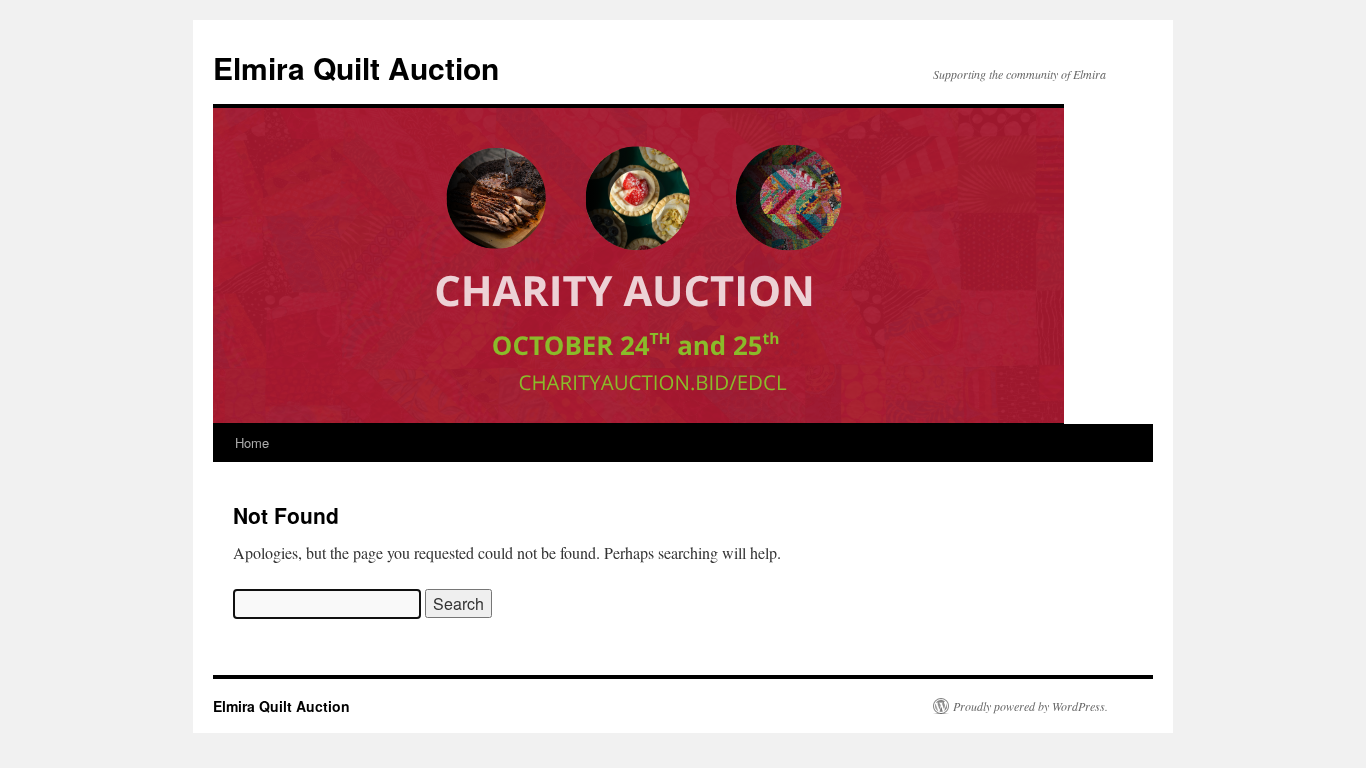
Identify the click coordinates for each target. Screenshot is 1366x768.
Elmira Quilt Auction (356, 67)
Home (252, 442)
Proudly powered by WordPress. (1030, 706)
